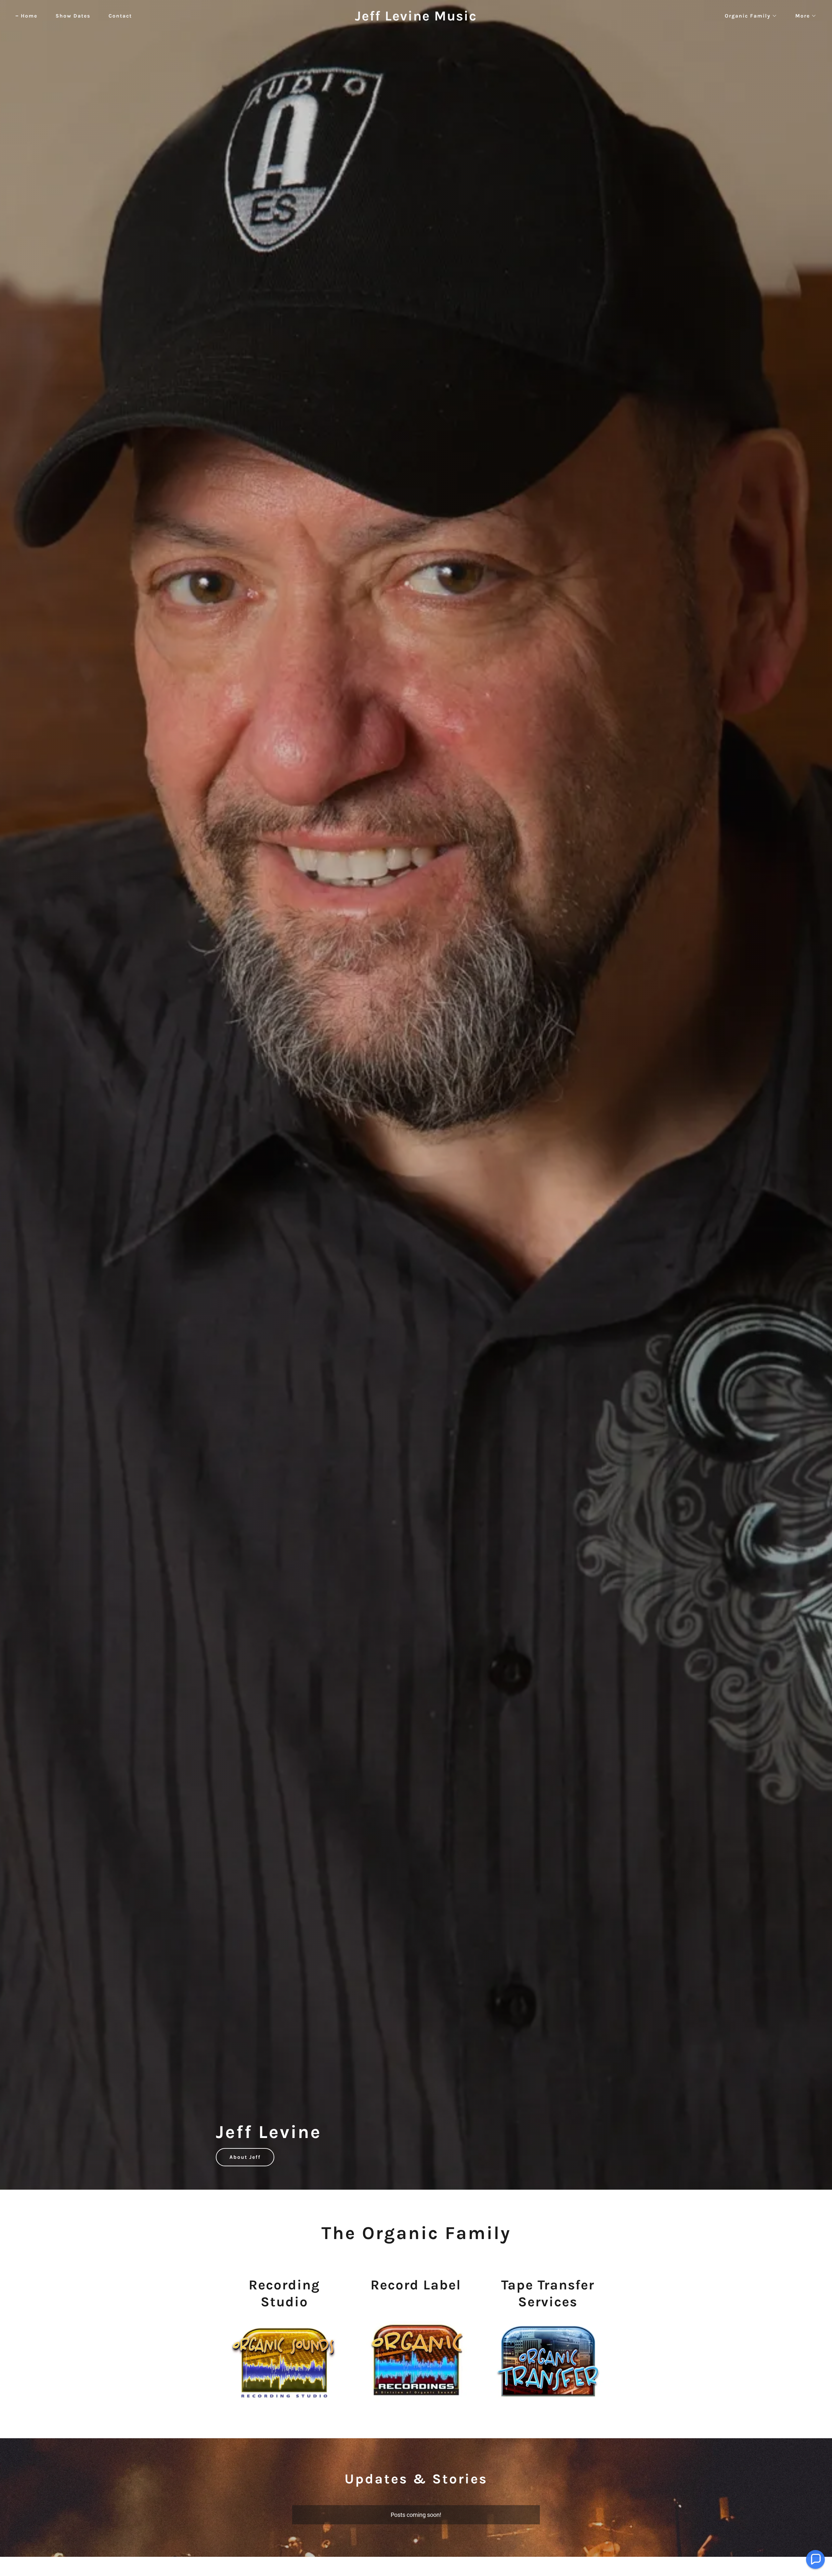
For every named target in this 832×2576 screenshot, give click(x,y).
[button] (748, 16)
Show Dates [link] (73, 16)
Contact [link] (120, 16)
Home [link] (29, 16)
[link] (416, 18)
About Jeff (245, 2157)
